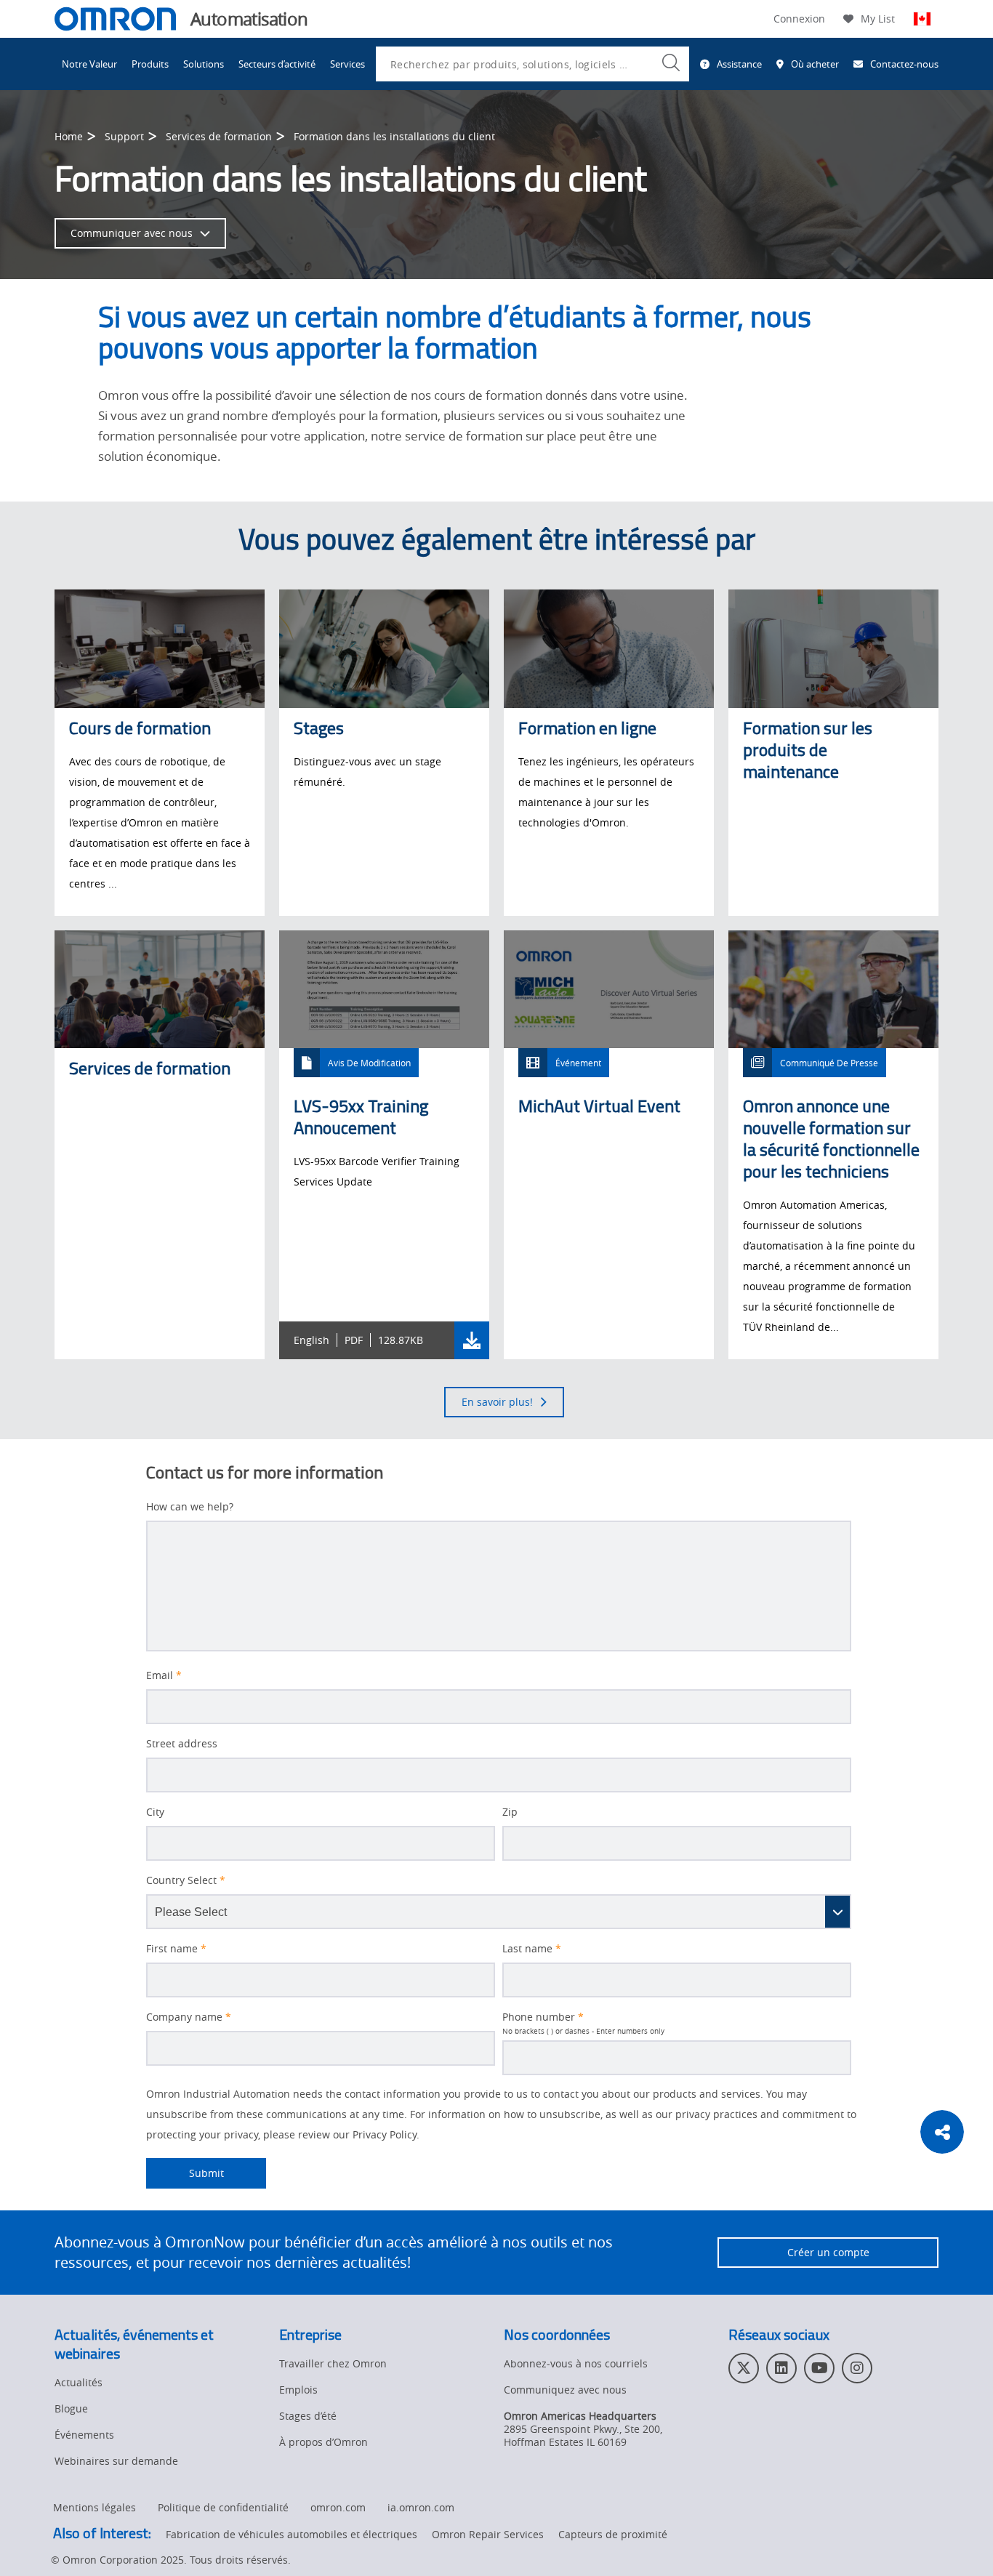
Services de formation (219, 136)
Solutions (204, 64)
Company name (189, 2017)
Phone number (543, 2017)
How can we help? (190, 1507)
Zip (510, 1812)
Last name (532, 1949)
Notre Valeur (89, 64)
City (155, 1812)
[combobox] (532, 64)
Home (69, 136)
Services (347, 64)
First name (176, 1949)
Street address (182, 1744)
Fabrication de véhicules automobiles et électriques (292, 2534)
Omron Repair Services (488, 2534)
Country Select (186, 1880)
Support (124, 136)
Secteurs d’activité (277, 64)
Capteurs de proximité (613, 2534)
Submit (185, 2173)
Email (164, 1675)
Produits (150, 64)
